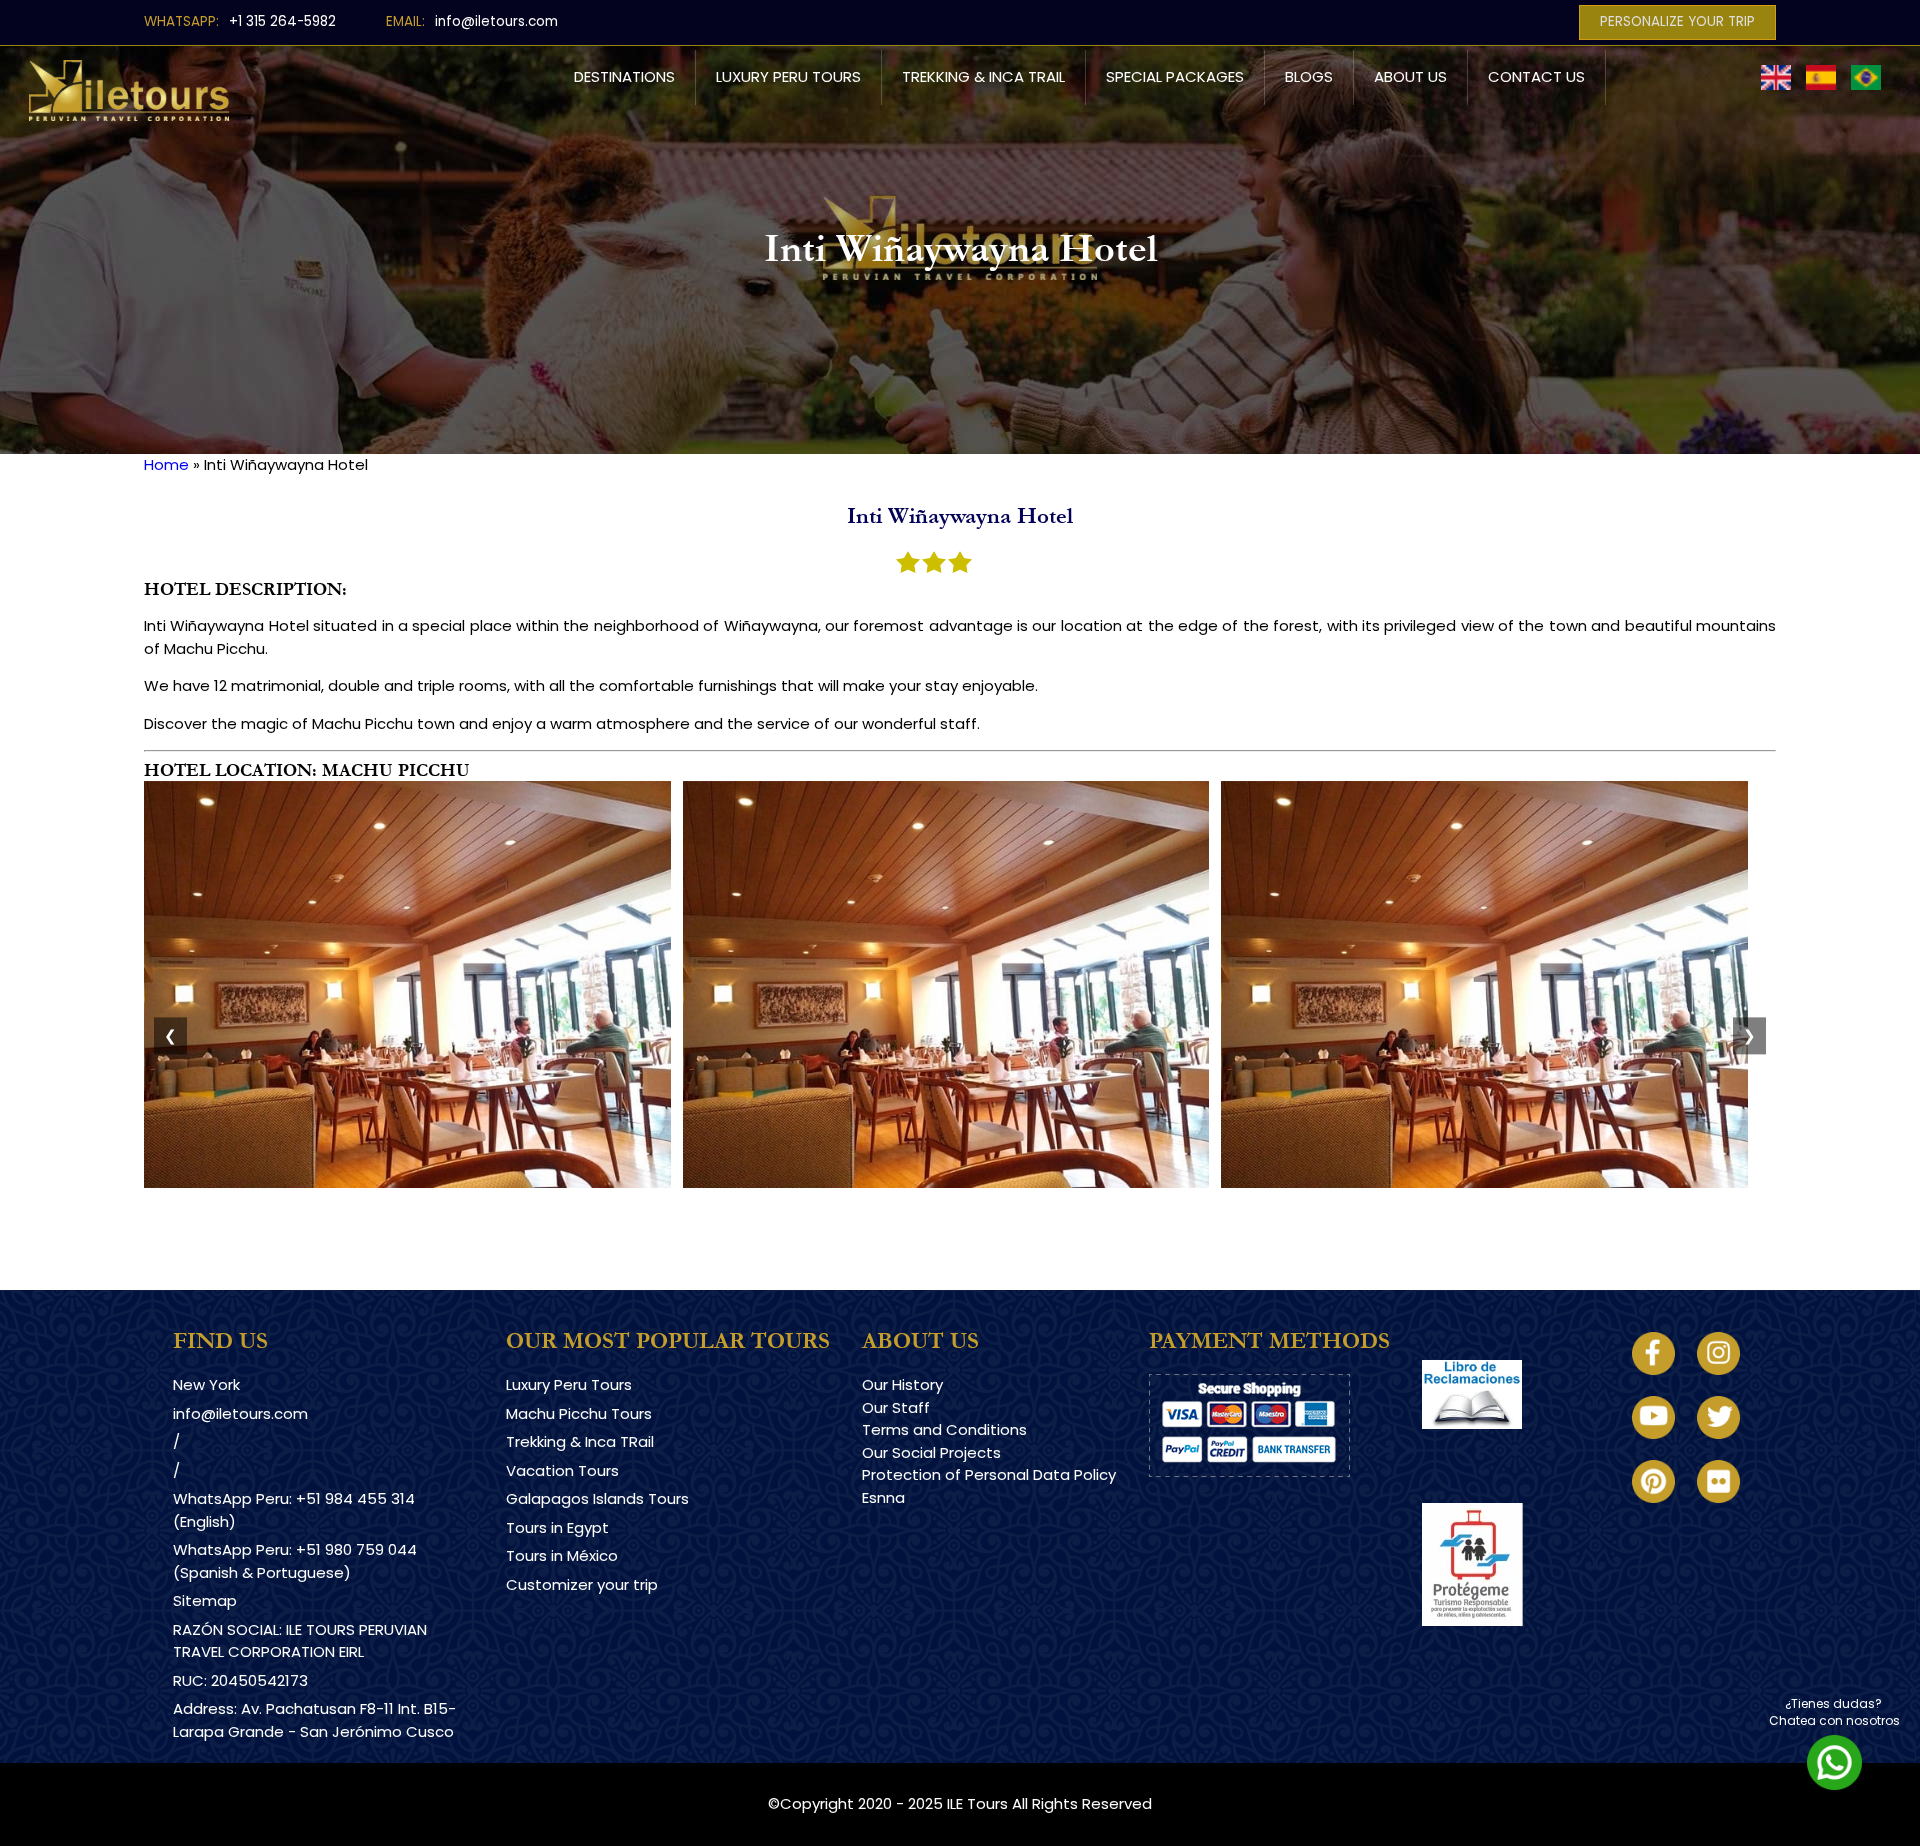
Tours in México (562, 1555)
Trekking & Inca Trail (983, 76)
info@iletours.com (496, 21)
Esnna (883, 1497)
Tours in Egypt (557, 1527)
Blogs (1309, 76)
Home (166, 464)
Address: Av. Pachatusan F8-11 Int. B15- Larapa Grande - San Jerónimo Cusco (314, 1720)
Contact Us (1536, 76)
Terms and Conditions (944, 1429)
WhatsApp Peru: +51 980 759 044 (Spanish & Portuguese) (295, 1561)
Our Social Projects (931, 1452)
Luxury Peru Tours (788, 76)
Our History (902, 1384)
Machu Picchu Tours (579, 1413)
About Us (1410, 76)
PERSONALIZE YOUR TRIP (1677, 21)
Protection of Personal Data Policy (989, 1474)
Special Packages (1175, 76)
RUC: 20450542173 (240, 1680)
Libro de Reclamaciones (1510, 1446)
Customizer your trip (582, 1584)
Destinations (624, 76)
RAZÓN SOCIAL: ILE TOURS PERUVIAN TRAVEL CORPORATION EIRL (300, 1641)
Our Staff (896, 1407)
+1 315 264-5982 (282, 21)
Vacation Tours (562, 1470)
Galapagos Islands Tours (597, 1498)
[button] (407, 1182)
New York (206, 1384)
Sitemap (205, 1600)
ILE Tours (977, 1803)
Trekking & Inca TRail (580, 1441)
